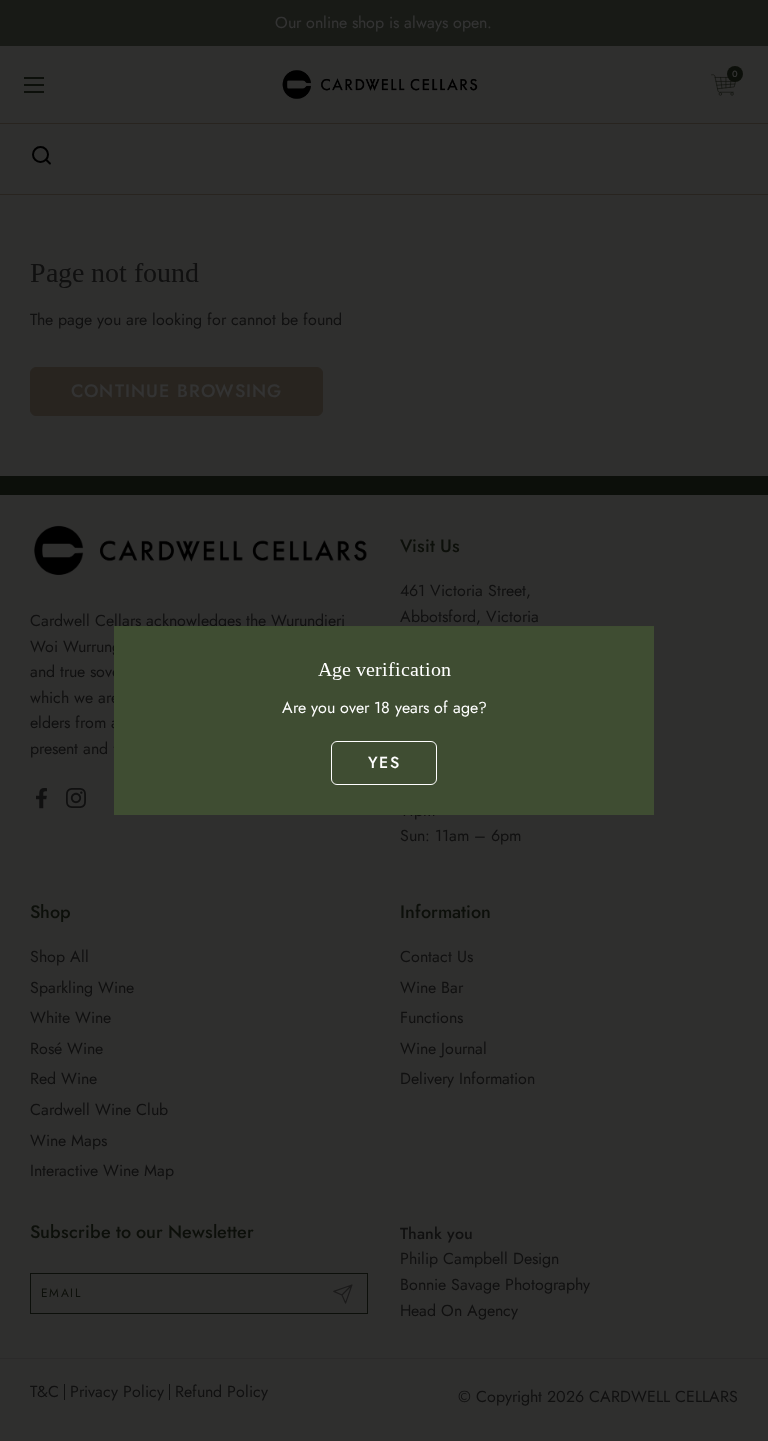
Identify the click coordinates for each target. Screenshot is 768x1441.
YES (384, 762)
